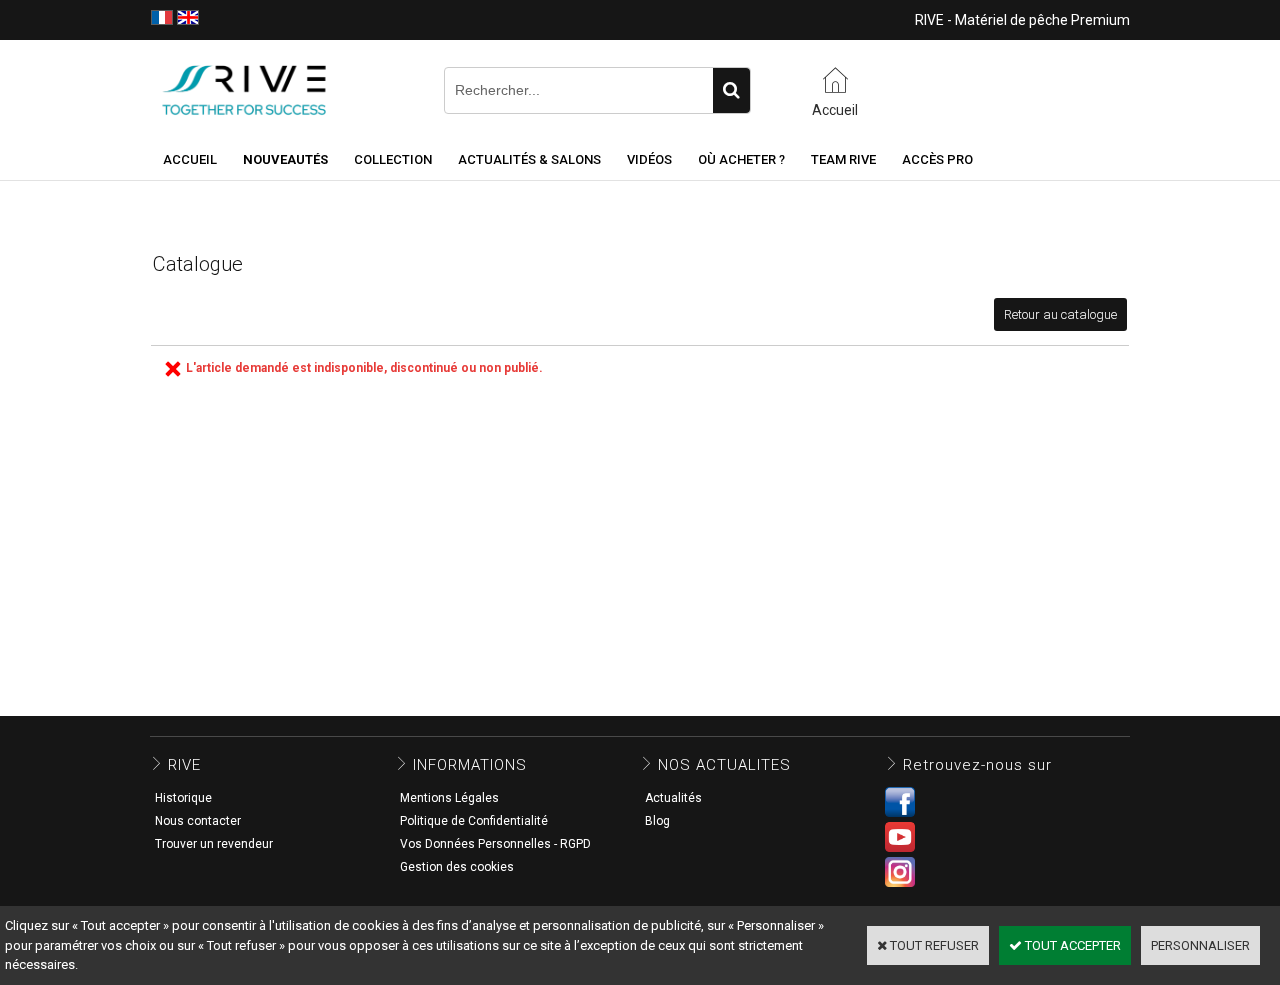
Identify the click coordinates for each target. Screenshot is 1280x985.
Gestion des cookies (457, 867)
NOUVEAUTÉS (285, 159)
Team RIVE (843, 159)
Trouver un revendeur (214, 844)
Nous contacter (198, 821)
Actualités (673, 798)
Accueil (190, 159)
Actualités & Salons (529, 159)
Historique (183, 798)
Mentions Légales (449, 798)
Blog (657, 821)
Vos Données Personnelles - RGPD (495, 844)
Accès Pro (937, 159)
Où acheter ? (741, 159)
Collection (393, 159)
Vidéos (649, 159)
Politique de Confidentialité (474, 821)
